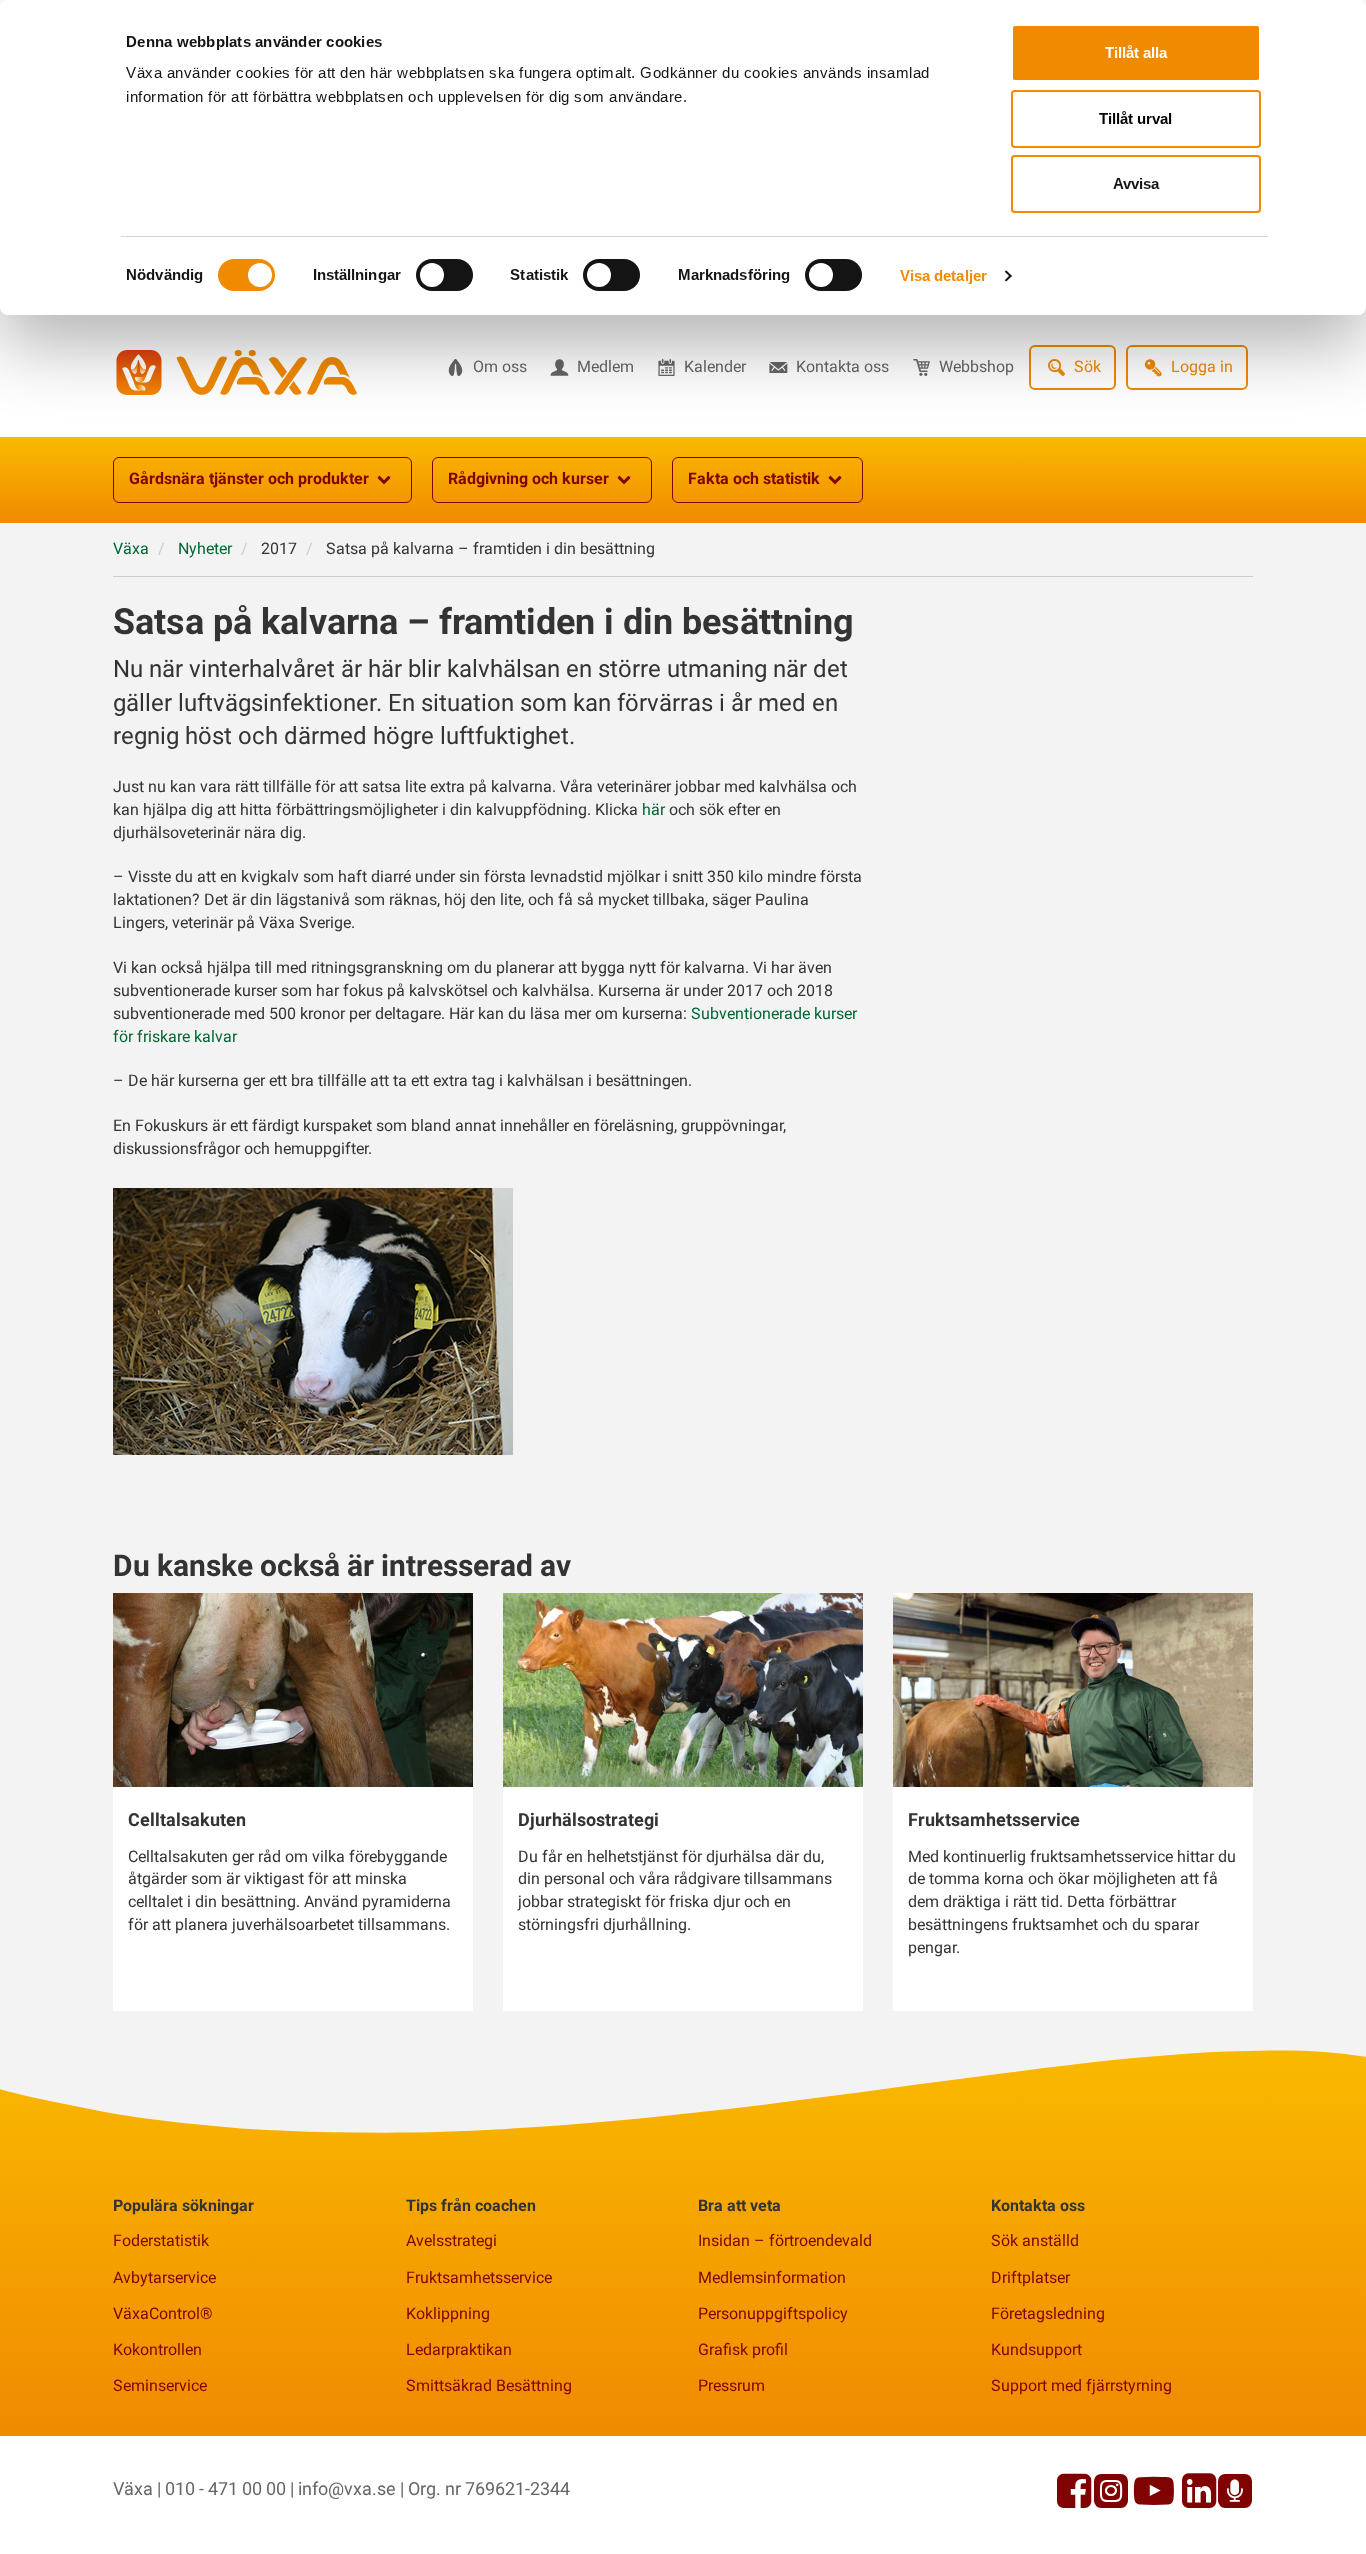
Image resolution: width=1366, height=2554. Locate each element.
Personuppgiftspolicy (773, 2313)
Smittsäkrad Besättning (489, 2385)
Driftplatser (1030, 2277)
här (655, 809)
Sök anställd (1035, 2240)
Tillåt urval (1135, 118)
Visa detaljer (943, 275)
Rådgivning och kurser (528, 478)
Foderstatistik (161, 2240)
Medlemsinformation (772, 2277)
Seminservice (160, 2385)
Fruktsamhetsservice (479, 2277)
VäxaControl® (163, 2313)
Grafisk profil (743, 2349)
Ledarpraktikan (459, 2349)
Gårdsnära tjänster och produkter (249, 478)
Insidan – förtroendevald (785, 2240)
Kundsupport (1036, 2349)
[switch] (444, 275)
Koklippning (448, 2313)
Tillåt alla (1136, 52)
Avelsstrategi (451, 2240)
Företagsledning (1048, 2313)
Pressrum (731, 2385)
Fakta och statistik (754, 478)
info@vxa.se (347, 2488)
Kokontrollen (157, 2349)
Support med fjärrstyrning (1081, 2385)
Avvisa (1136, 183)
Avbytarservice (164, 2277)
